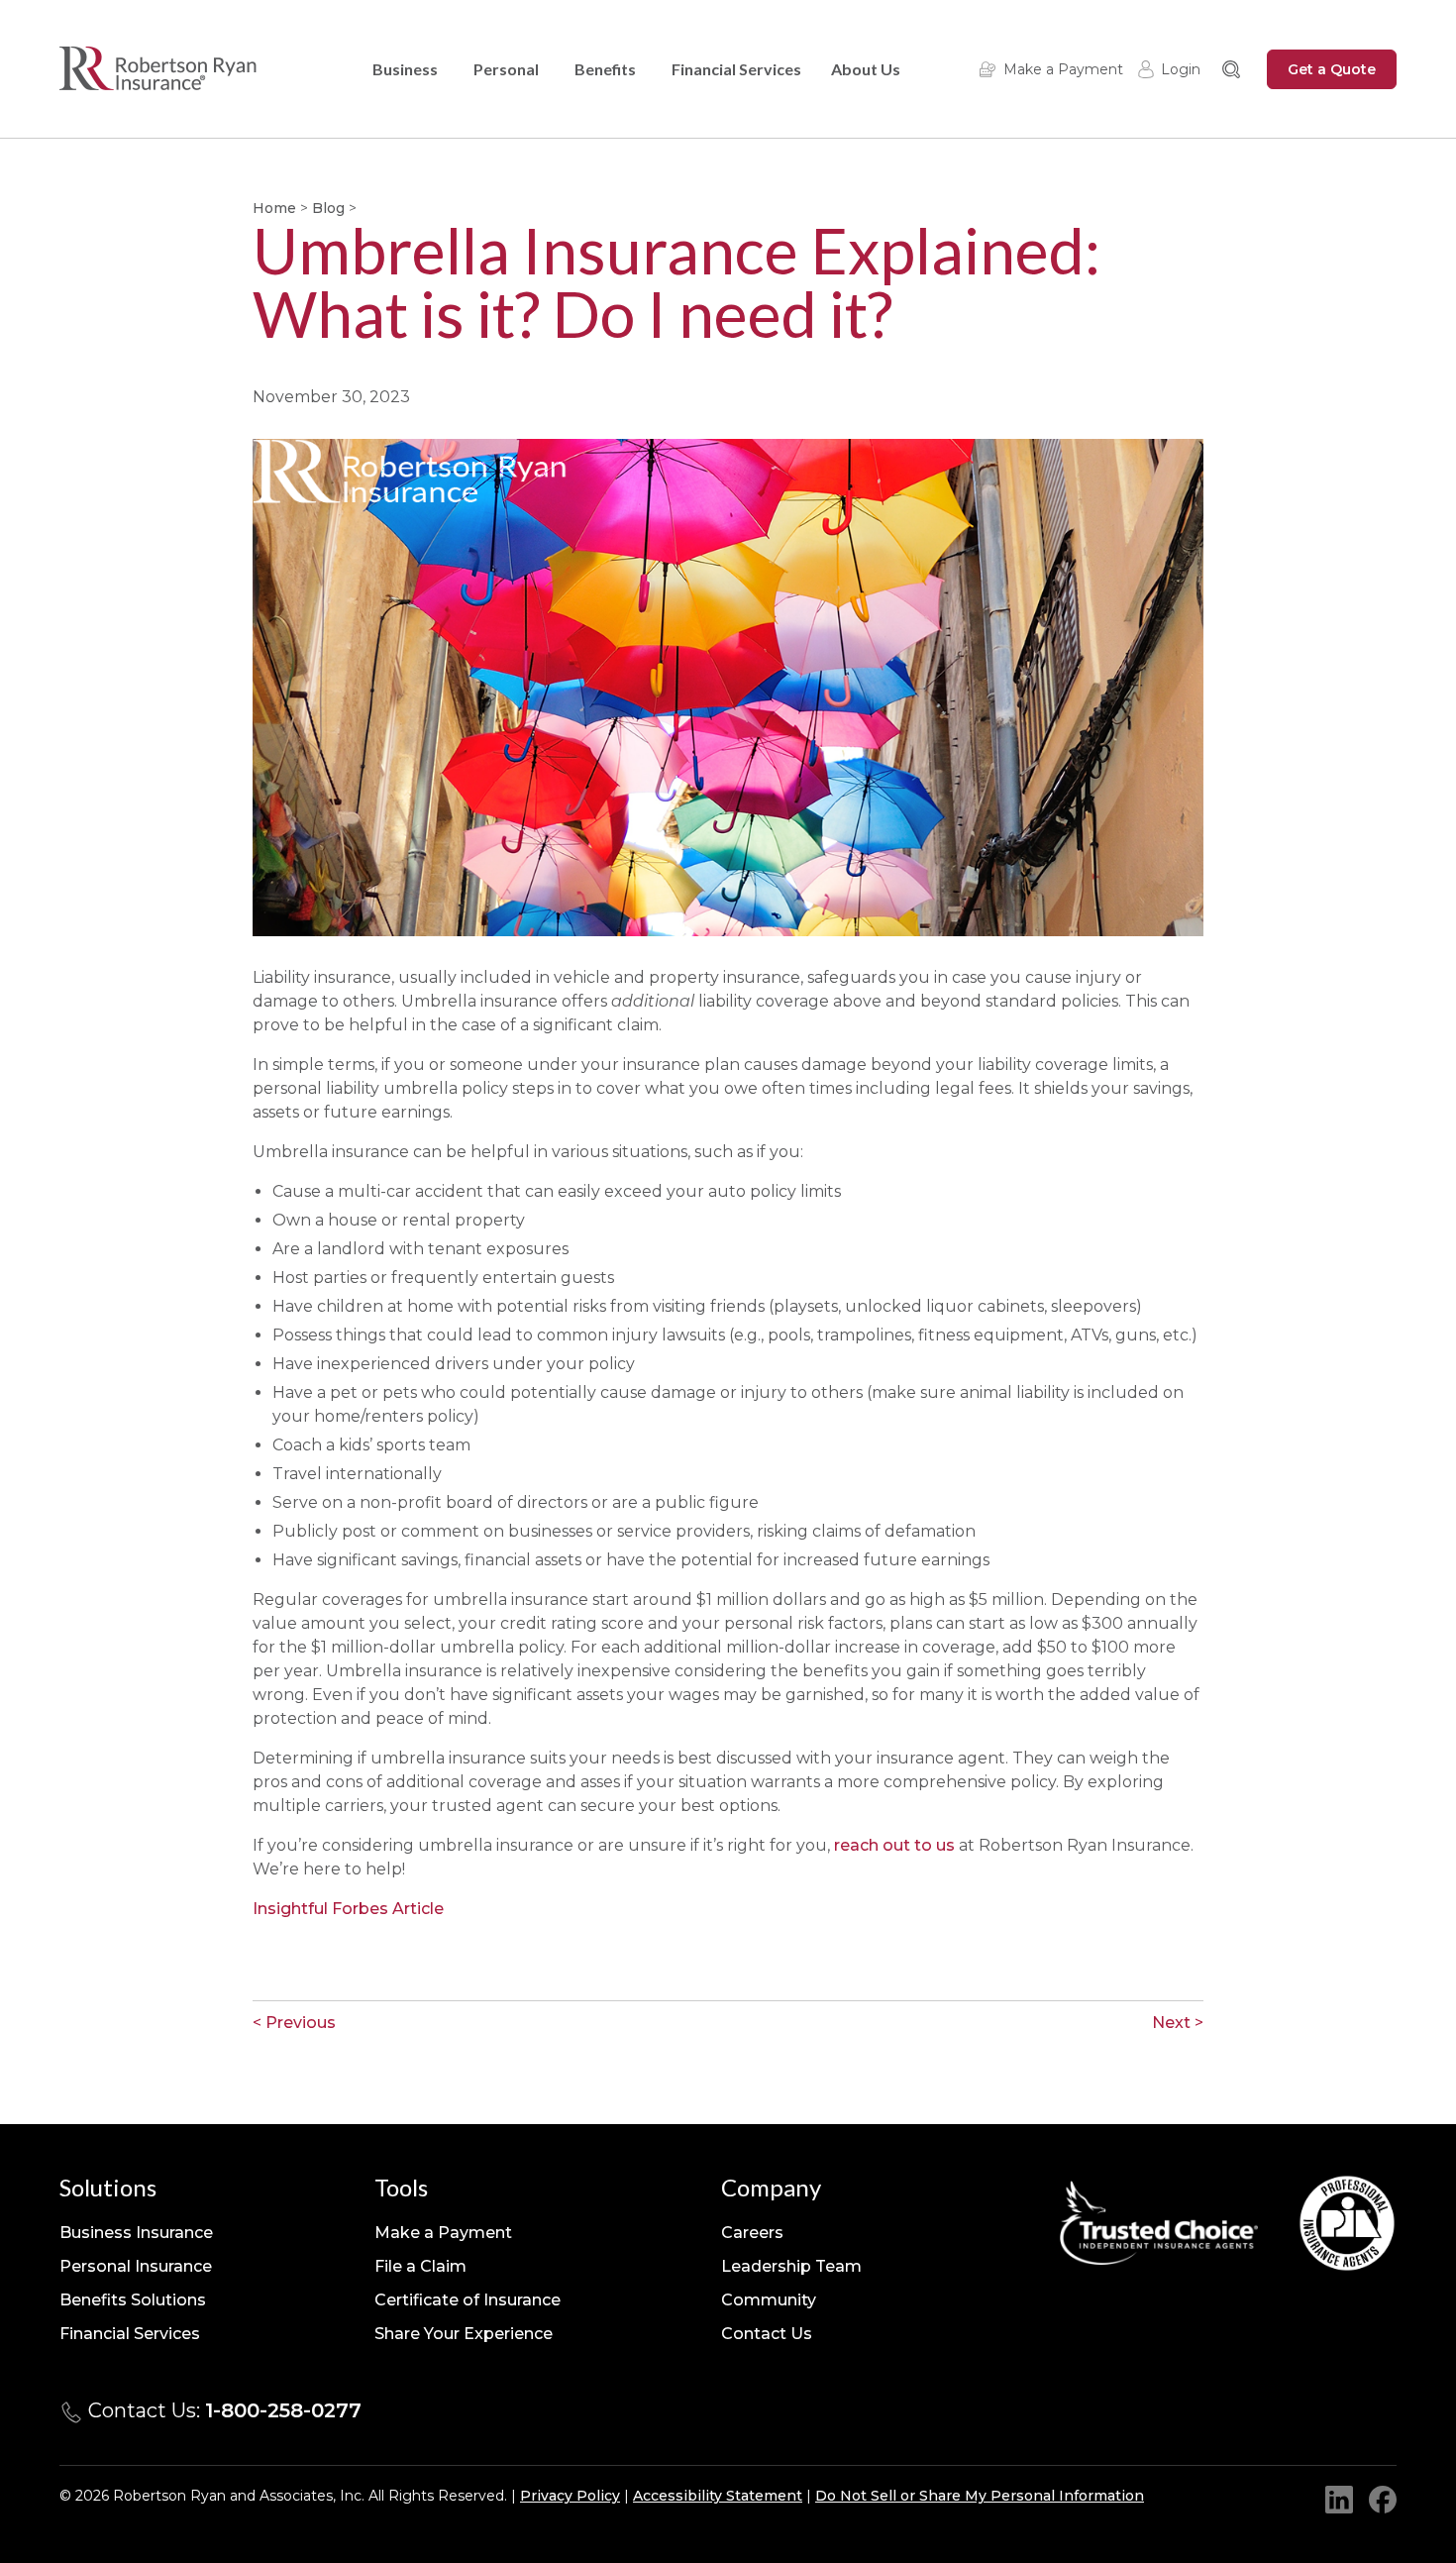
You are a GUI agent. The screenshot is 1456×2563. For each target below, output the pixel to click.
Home (274, 208)
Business (405, 69)
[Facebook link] (1383, 2500)
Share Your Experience (464, 2334)
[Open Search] (1231, 69)
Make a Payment (1063, 69)
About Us (866, 69)
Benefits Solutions (133, 2300)
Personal (506, 69)
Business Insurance (136, 2233)
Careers (752, 2233)
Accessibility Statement (718, 2496)
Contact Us (767, 2334)
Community (769, 2300)
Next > (1178, 2023)
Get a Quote (1332, 69)
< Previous (294, 2023)
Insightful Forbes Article (350, 1909)
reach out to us (894, 1845)
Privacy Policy (570, 2496)
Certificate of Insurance (468, 2300)
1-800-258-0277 (283, 2410)
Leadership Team (791, 2266)
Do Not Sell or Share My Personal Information (980, 2496)
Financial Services (736, 69)
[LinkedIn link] (1339, 2500)
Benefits (605, 69)
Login (1181, 69)
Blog (328, 208)
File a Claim (420, 2266)
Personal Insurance (136, 2266)
